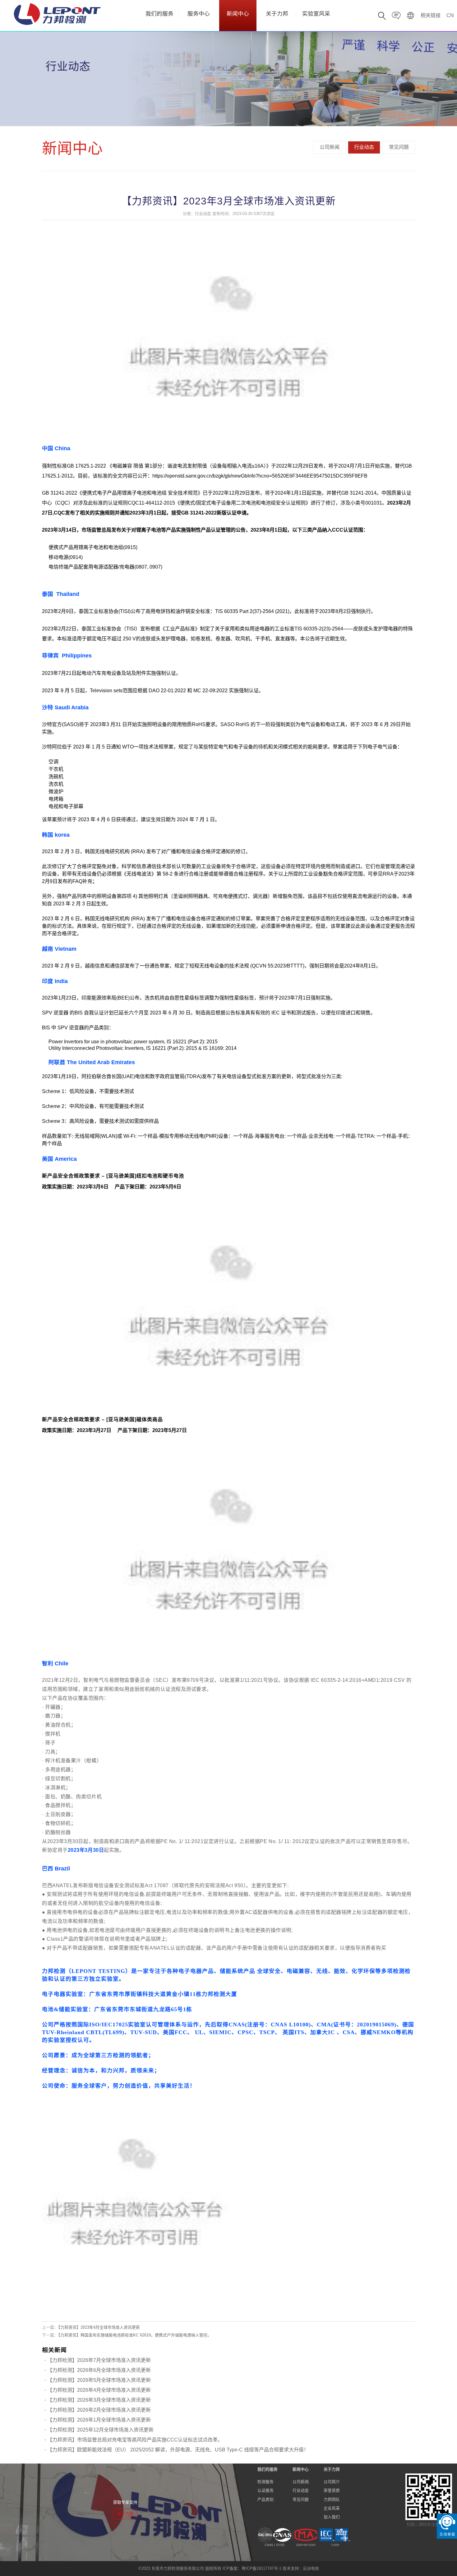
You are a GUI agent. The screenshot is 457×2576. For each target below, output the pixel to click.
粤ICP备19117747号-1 (261, 2568)
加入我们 (332, 2517)
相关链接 (431, 15)
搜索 (405, 49)
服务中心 (199, 14)
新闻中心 (238, 14)
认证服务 (265, 2490)
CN (450, 15)
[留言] (396, 16)
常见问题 (399, 147)
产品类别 (265, 2499)
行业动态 (364, 147)
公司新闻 (330, 147)
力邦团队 (332, 2499)
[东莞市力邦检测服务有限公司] (57, 14)
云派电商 (311, 2568)
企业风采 (332, 2508)
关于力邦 (277, 14)
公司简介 (332, 2482)
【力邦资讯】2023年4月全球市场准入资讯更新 (99, 2327)
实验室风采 (316, 14)
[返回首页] (411, 16)
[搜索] (382, 16)
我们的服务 (159, 14)
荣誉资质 (332, 2490)
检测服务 (265, 2482)
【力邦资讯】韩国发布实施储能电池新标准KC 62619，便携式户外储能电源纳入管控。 (135, 2335)
